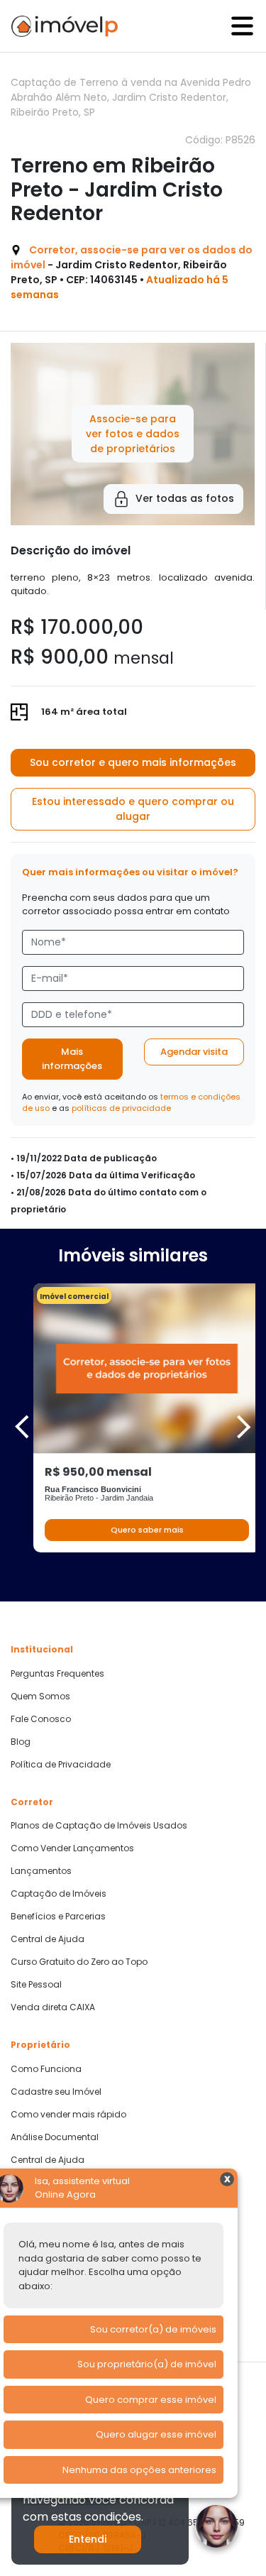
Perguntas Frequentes (57, 1674)
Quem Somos (40, 1697)
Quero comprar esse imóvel (151, 2400)
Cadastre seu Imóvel (56, 2092)
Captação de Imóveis (59, 1894)
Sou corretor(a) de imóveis (153, 2329)
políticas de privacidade (121, 1108)
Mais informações (72, 1059)
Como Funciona (46, 2069)
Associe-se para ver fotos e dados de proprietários (133, 434)
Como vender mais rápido (68, 2115)
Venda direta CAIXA (53, 2007)
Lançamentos (41, 1871)
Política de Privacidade (61, 1765)
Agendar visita (194, 1052)
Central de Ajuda (48, 1939)
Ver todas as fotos (185, 498)
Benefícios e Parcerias (58, 1917)
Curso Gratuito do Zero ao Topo (79, 1962)
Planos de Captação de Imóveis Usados (99, 1826)
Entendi (88, 2539)
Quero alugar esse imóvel (156, 2434)
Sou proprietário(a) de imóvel (147, 2364)
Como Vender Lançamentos (72, 1848)
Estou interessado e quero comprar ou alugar (133, 809)
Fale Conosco (41, 1719)
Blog (21, 1742)
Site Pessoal (36, 1985)
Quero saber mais (147, 1530)
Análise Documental (55, 2137)
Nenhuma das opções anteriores (139, 2470)
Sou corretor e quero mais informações (133, 762)
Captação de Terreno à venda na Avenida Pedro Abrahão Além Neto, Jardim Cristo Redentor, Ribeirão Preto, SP (131, 97)
